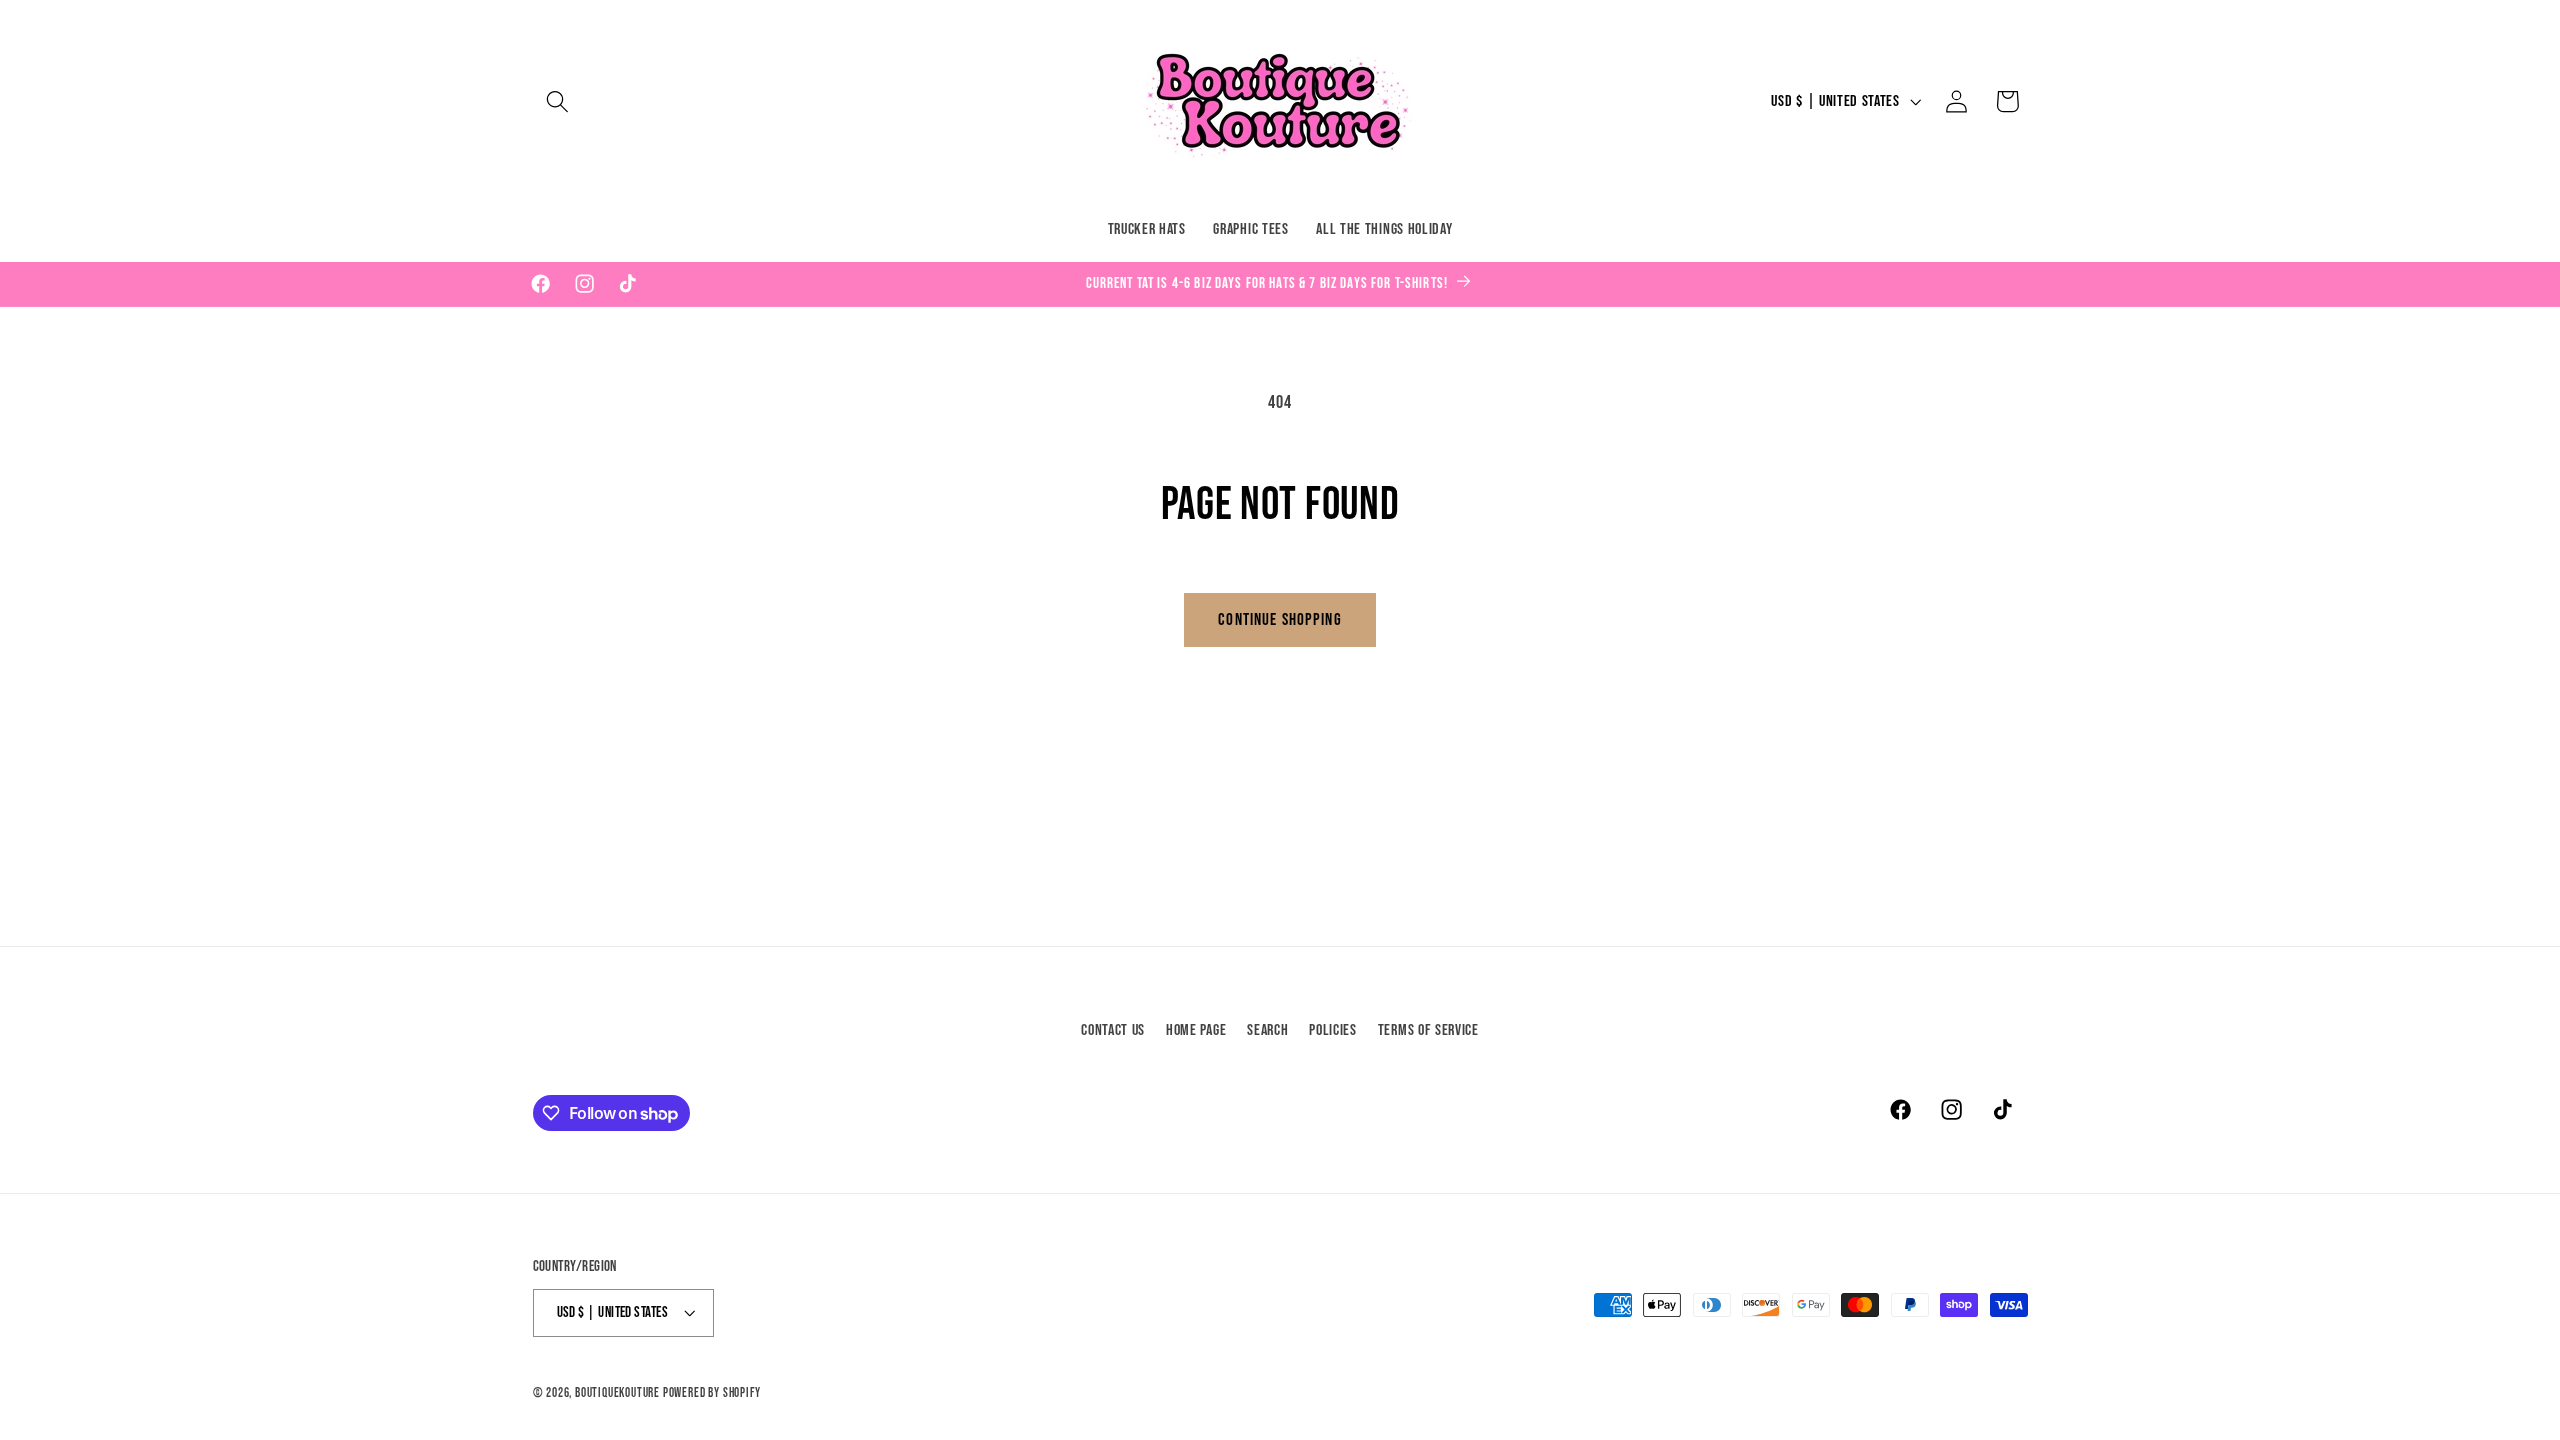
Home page (1196, 1030)
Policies (1333, 1030)
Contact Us (1113, 1030)
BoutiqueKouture (617, 1393)
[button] (558, 101)
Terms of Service (1428, 1030)
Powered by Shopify (712, 1393)
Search (1267, 1030)
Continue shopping (1280, 619)
